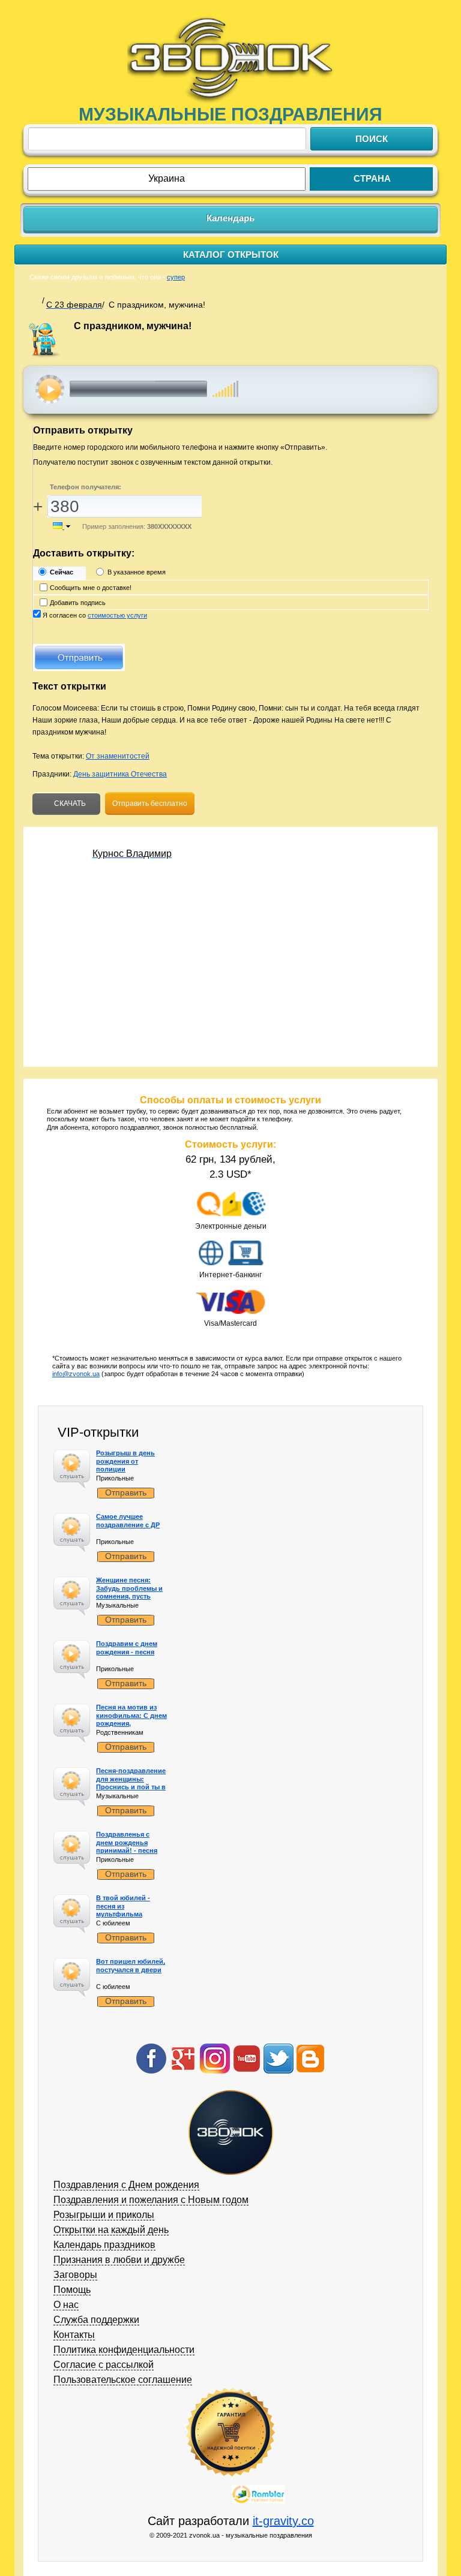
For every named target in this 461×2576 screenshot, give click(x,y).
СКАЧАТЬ (69, 804)
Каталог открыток (231, 255)
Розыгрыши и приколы (104, 2215)
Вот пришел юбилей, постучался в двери (131, 1965)
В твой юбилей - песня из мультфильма (123, 1906)
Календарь (230, 218)
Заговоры (75, 2275)
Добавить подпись (78, 603)
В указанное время (137, 572)
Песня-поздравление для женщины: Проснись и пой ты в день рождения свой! (132, 1783)
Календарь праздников (104, 2245)
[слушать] (50, 389)
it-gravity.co (283, 2521)
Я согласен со (95, 615)
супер (176, 277)
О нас (66, 2305)
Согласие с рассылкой (104, 2365)
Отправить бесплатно (150, 804)
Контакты (74, 2335)
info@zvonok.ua (76, 1374)
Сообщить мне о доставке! (91, 588)
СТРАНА (372, 178)
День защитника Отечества (120, 774)
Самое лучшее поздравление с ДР (128, 1520)
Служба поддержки (96, 2320)
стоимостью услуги (117, 615)
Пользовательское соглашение (123, 2380)
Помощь (72, 2290)
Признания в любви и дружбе (119, 2260)
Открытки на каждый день (111, 2230)
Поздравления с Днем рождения (126, 2185)
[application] (158, 389)
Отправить (126, 1492)
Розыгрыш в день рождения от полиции (125, 1461)
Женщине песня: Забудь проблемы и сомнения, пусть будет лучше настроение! (129, 1596)
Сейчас (62, 572)
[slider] (225, 383)
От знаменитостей (118, 756)
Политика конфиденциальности (124, 2350)
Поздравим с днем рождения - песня (127, 1647)
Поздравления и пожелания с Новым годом (151, 2200)
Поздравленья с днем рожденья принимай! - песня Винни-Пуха (127, 1846)
